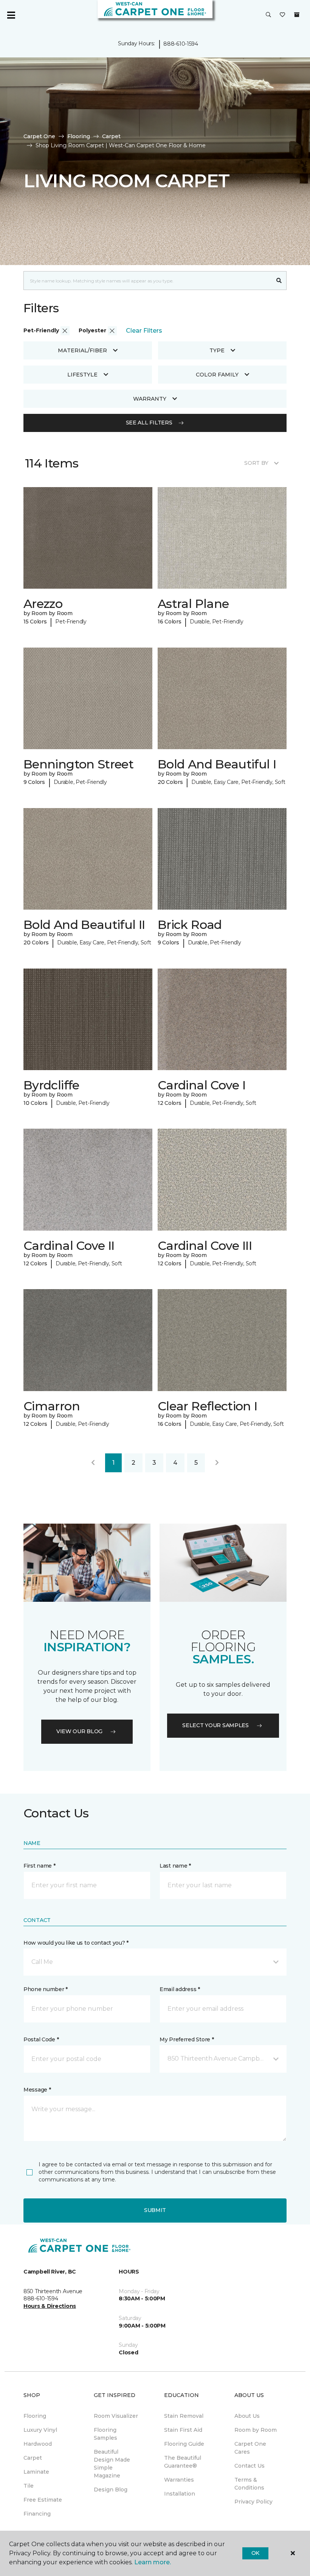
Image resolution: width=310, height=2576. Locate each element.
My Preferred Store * (187, 2039)
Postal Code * (41, 2039)
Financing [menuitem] (37, 2514)
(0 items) (297, 15)
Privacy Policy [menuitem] (253, 2502)
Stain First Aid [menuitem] (183, 2430)
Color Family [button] (217, 375)
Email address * (180, 1989)
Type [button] (217, 350)
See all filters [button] (149, 423)
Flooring (79, 136)
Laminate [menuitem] (36, 2472)
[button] (268, 15)
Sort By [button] (256, 463)
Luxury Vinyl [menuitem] (40, 2430)
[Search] (279, 281)
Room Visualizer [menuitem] (116, 2416)
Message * (37, 2090)
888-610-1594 (181, 44)
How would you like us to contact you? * (76, 1943)
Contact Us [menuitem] (250, 2466)
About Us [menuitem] (247, 2416)
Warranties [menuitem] (179, 2480)
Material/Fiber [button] (82, 350)
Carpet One (39, 136)
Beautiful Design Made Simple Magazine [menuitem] (112, 2464)
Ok (255, 2553)
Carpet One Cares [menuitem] (250, 2448)
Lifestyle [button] (82, 375)
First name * (40, 1866)
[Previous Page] (93, 1463)
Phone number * (46, 1989)
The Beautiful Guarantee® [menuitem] (183, 2462)
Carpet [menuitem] (33, 2458)
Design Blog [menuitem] (111, 2490)
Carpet (111, 136)
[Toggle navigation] (11, 15)
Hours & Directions (50, 2306)
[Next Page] (217, 1463)
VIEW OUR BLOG (79, 1731)
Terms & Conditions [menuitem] (249, 2484)
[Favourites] (282, 15)
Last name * (175, 1866)
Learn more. (153, 2562)
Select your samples (215, 1725)
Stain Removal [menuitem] (184, 2416)
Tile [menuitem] (29, 2486)
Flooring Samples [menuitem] (105, 2434)
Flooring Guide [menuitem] (184, 2444)
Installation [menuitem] (180, 2494)
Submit (155, 2210)
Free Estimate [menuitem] (43, 2500)
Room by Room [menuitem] (256, 2430)
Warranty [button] (150, 399)
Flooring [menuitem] (35, 2416)
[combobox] (148, 281)
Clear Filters (144, 331)
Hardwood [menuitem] (38, 2444)
